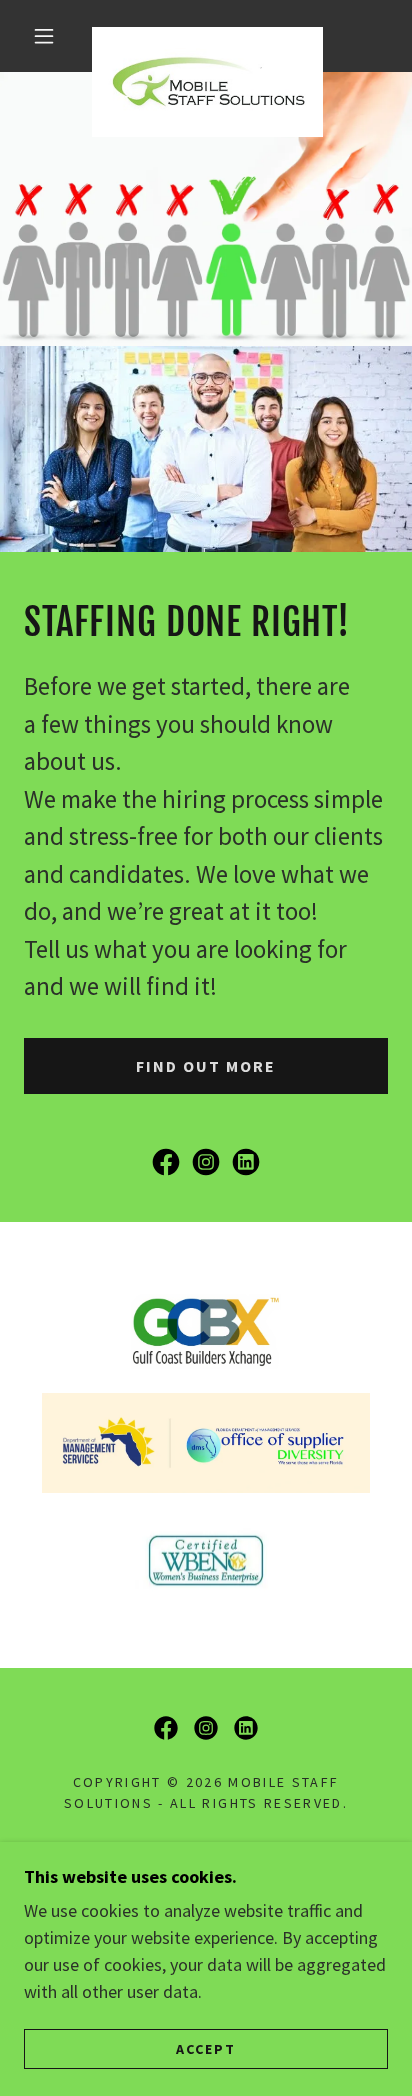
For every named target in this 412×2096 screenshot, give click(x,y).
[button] (44, 36)
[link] (207, 36)
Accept (206, 2048)
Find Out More (206, 1066)
